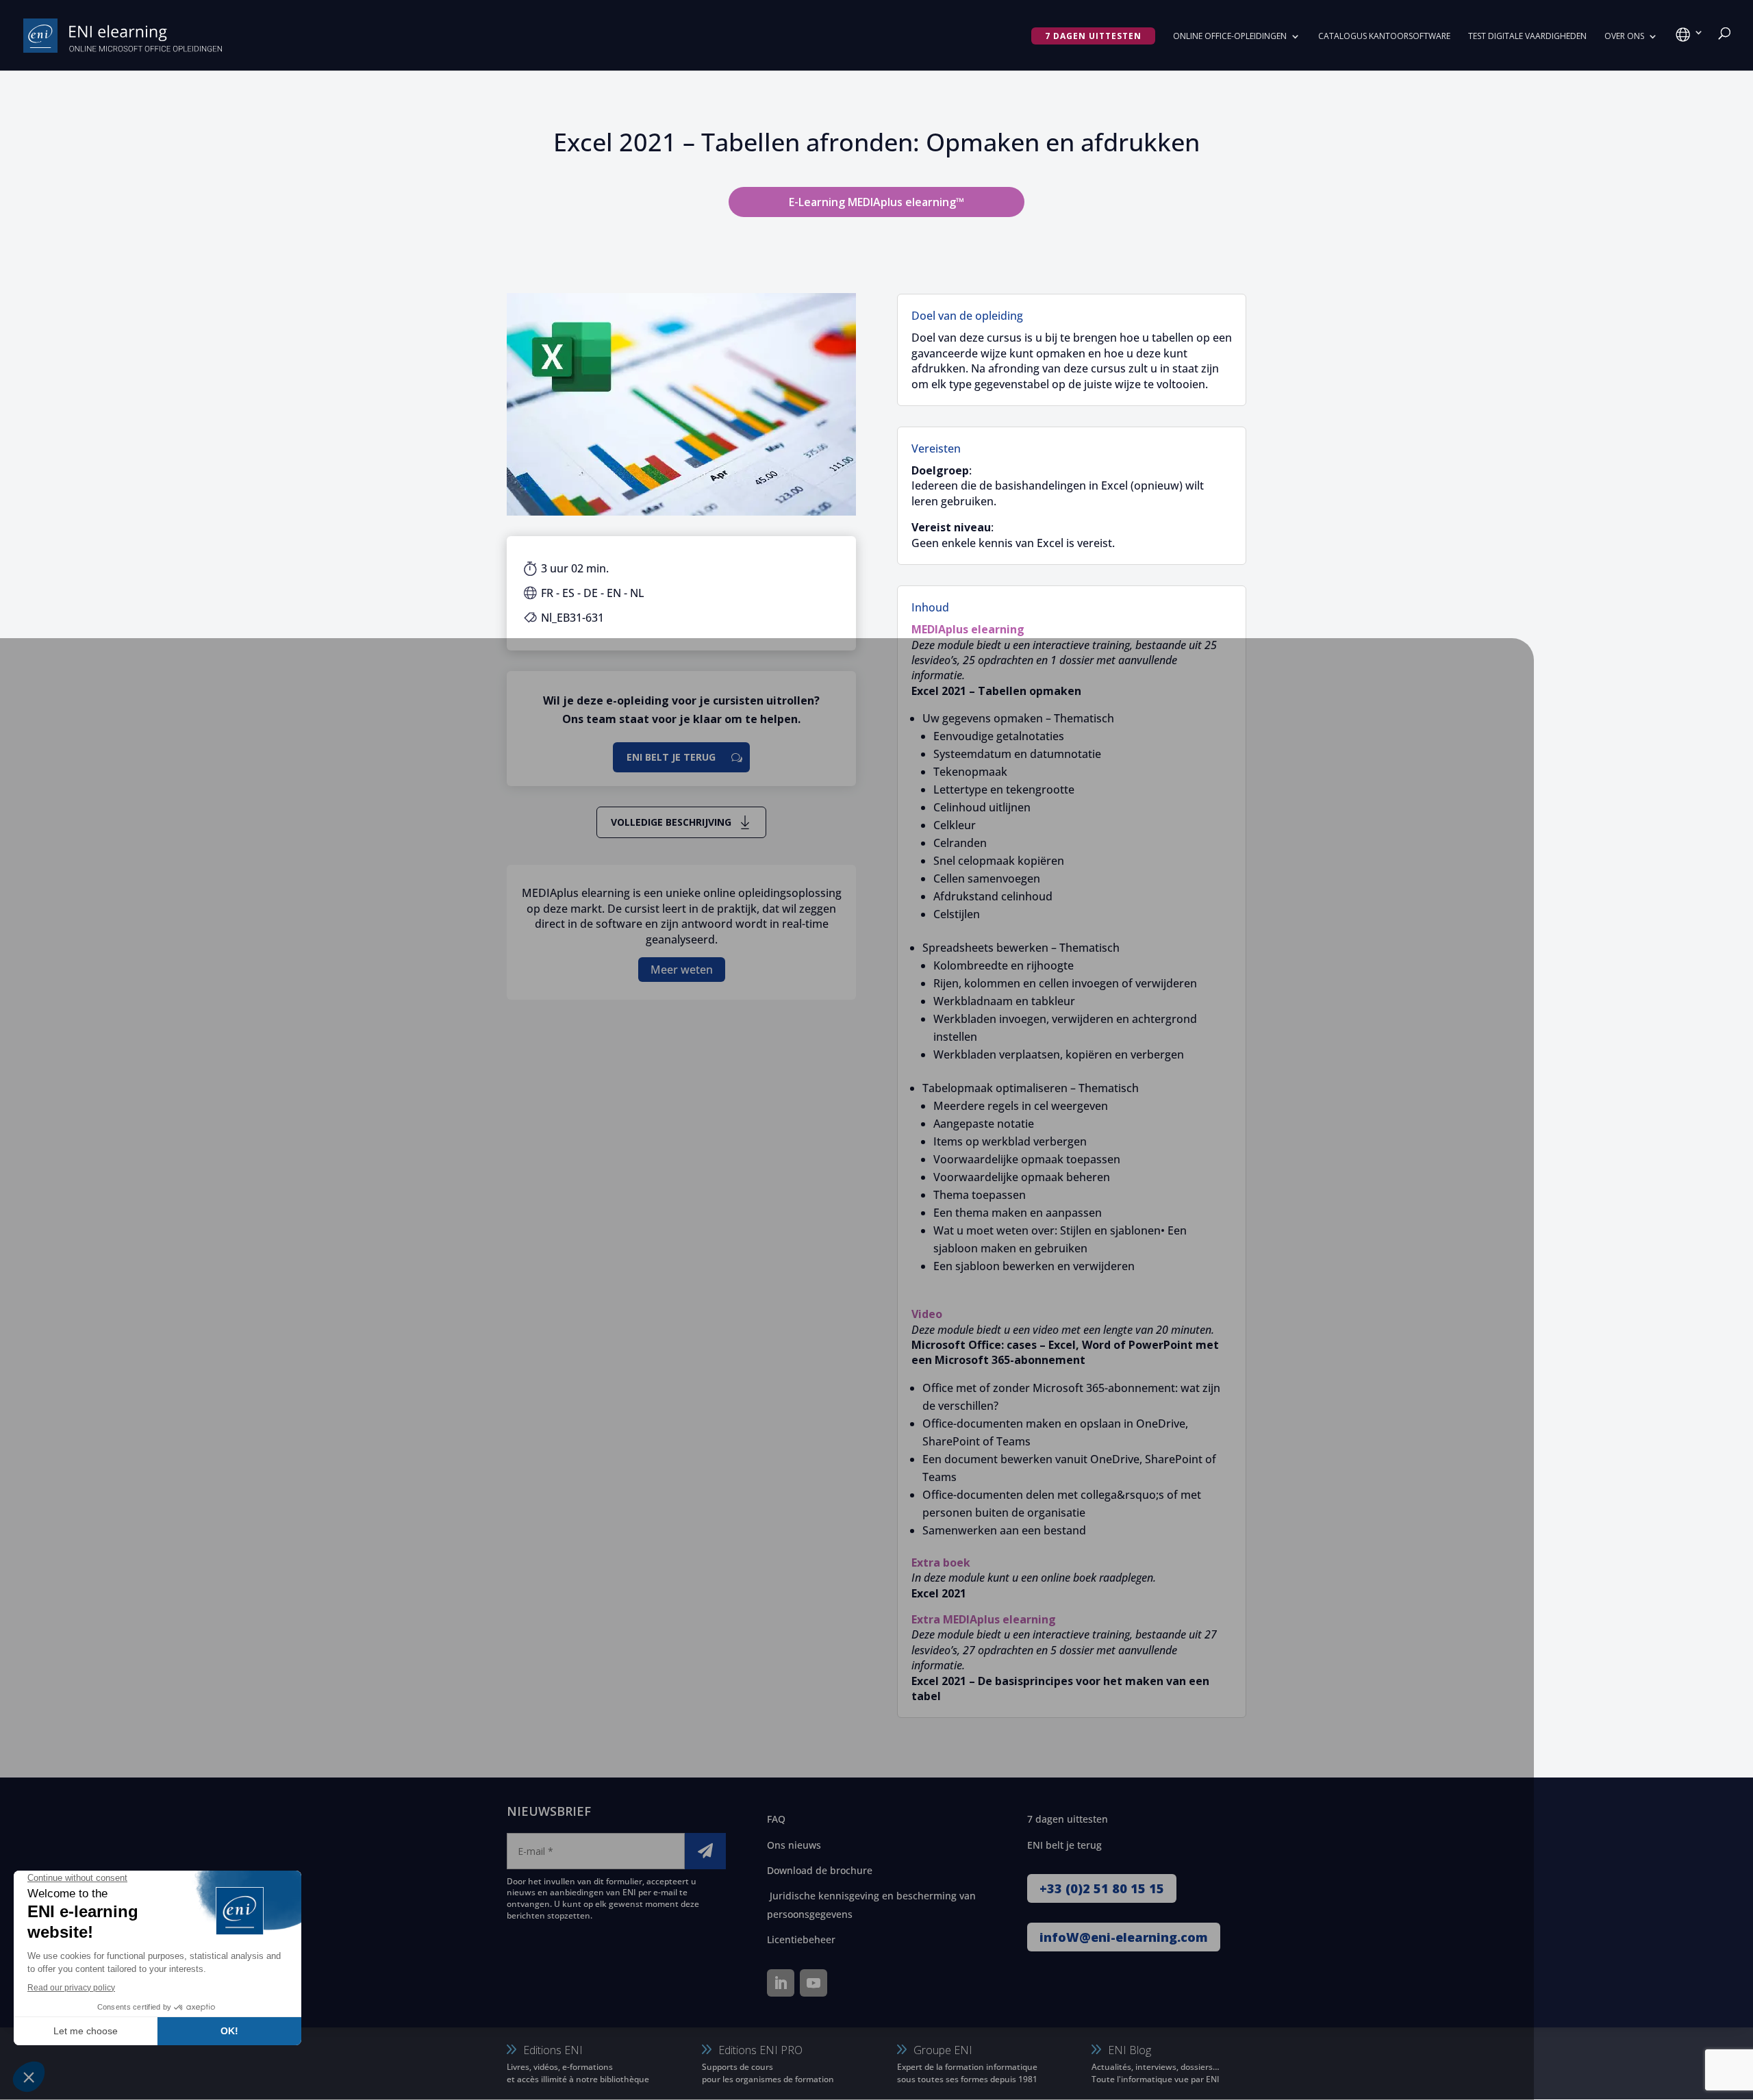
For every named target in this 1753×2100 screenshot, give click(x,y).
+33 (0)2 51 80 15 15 (1102, 1888)
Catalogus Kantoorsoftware (1384, 37)
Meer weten (682, 970)
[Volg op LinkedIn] (781, 1983)
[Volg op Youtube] (814, 1983)
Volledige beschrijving (671, 822)
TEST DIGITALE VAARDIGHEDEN (1527, 37)
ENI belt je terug (671, 757)
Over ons (1624, 37)
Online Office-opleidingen (1230, 37)
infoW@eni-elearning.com (1124, 1937)
